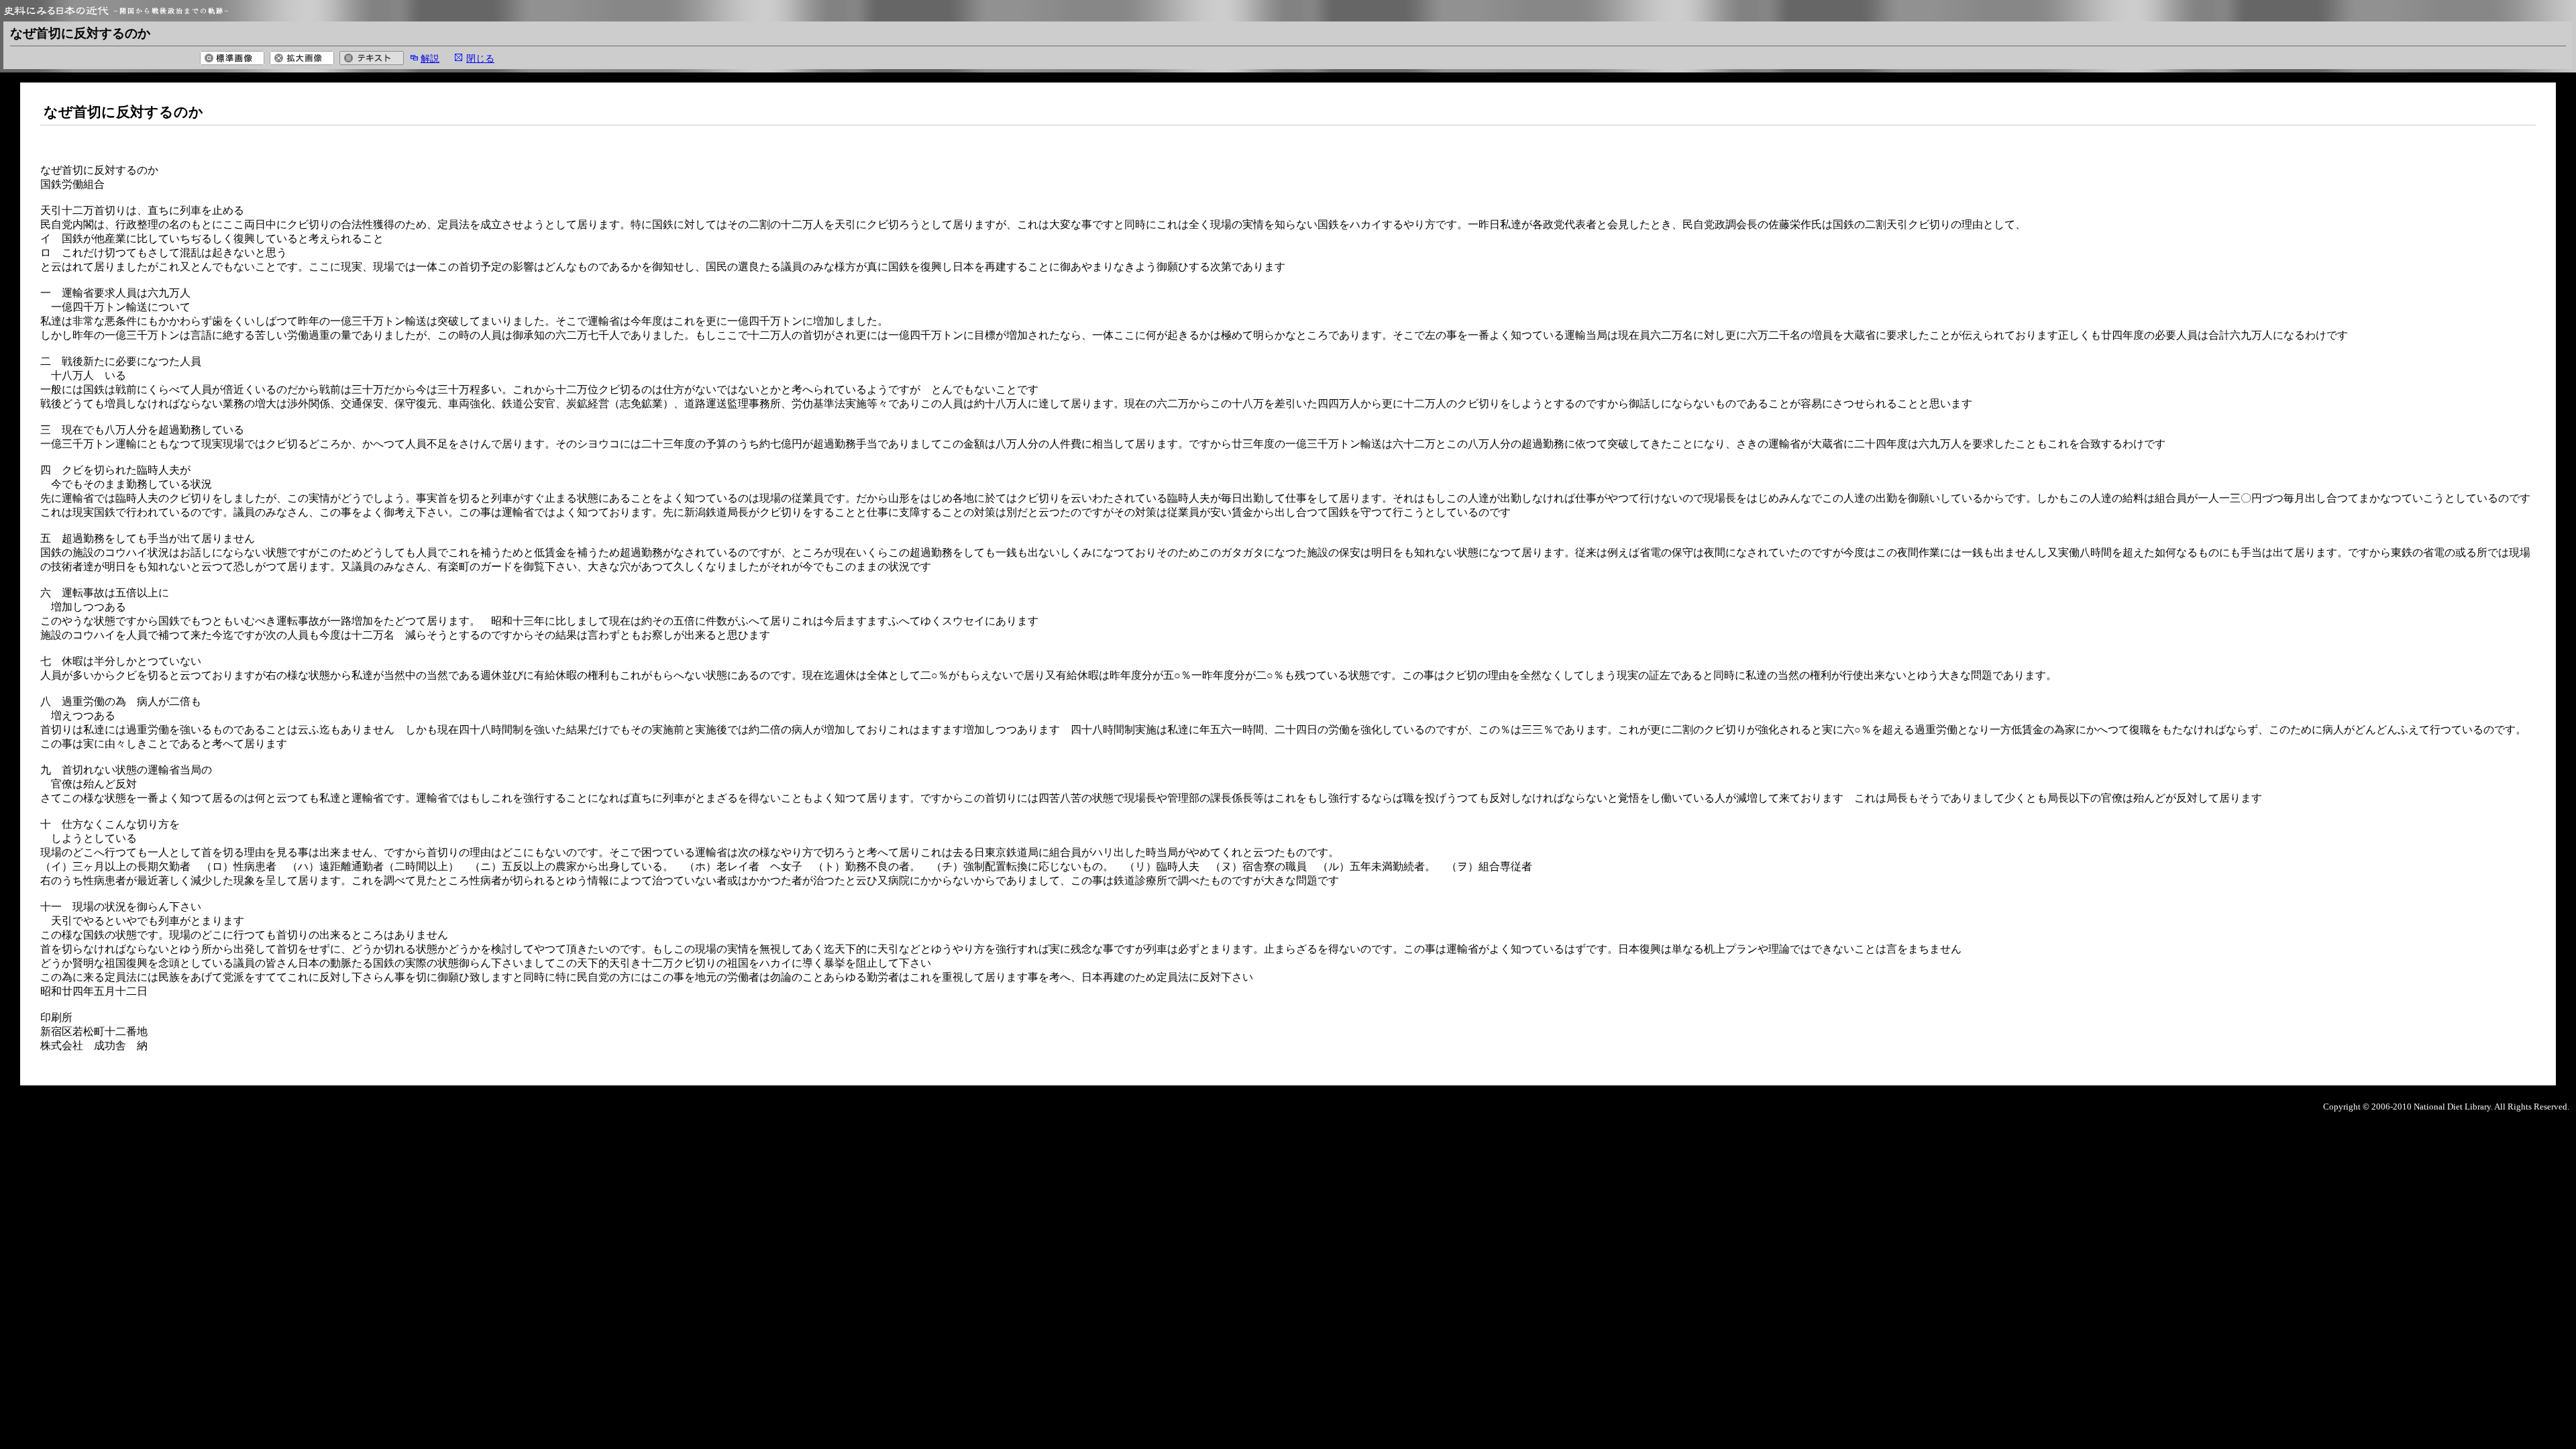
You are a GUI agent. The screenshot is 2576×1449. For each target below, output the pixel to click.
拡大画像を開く (302, 58)
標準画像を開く (232, 58)
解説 (430, 58)
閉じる (480, 58)
